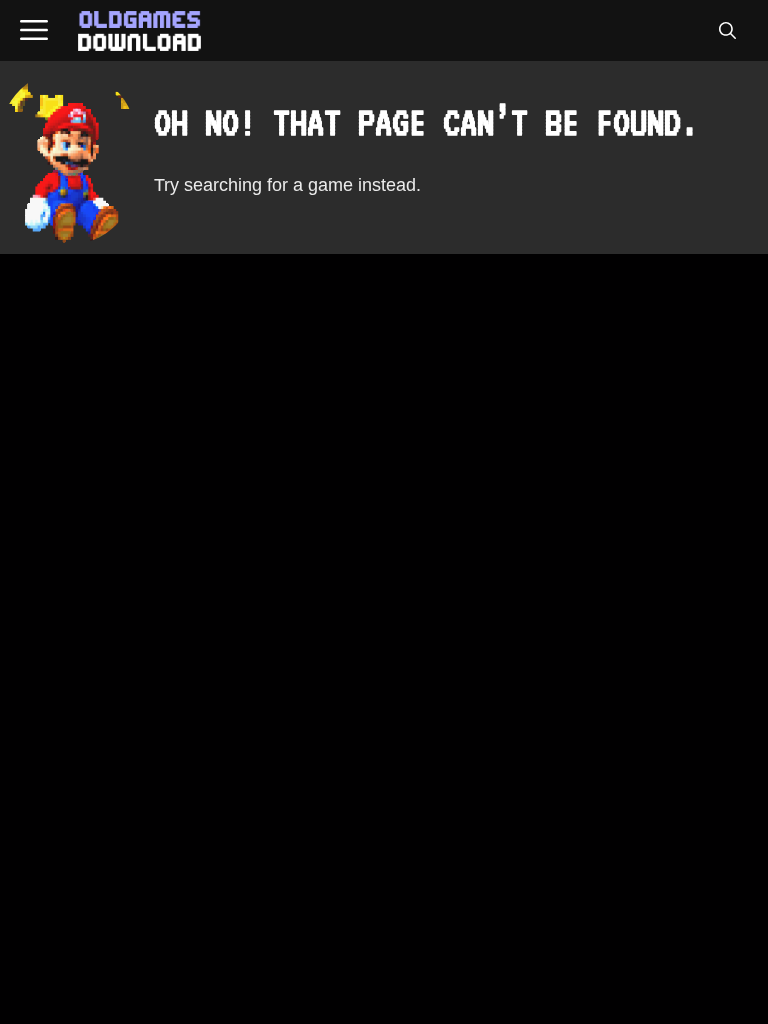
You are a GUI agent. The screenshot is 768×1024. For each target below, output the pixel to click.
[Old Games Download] (139, 31)
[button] (727, 31)
